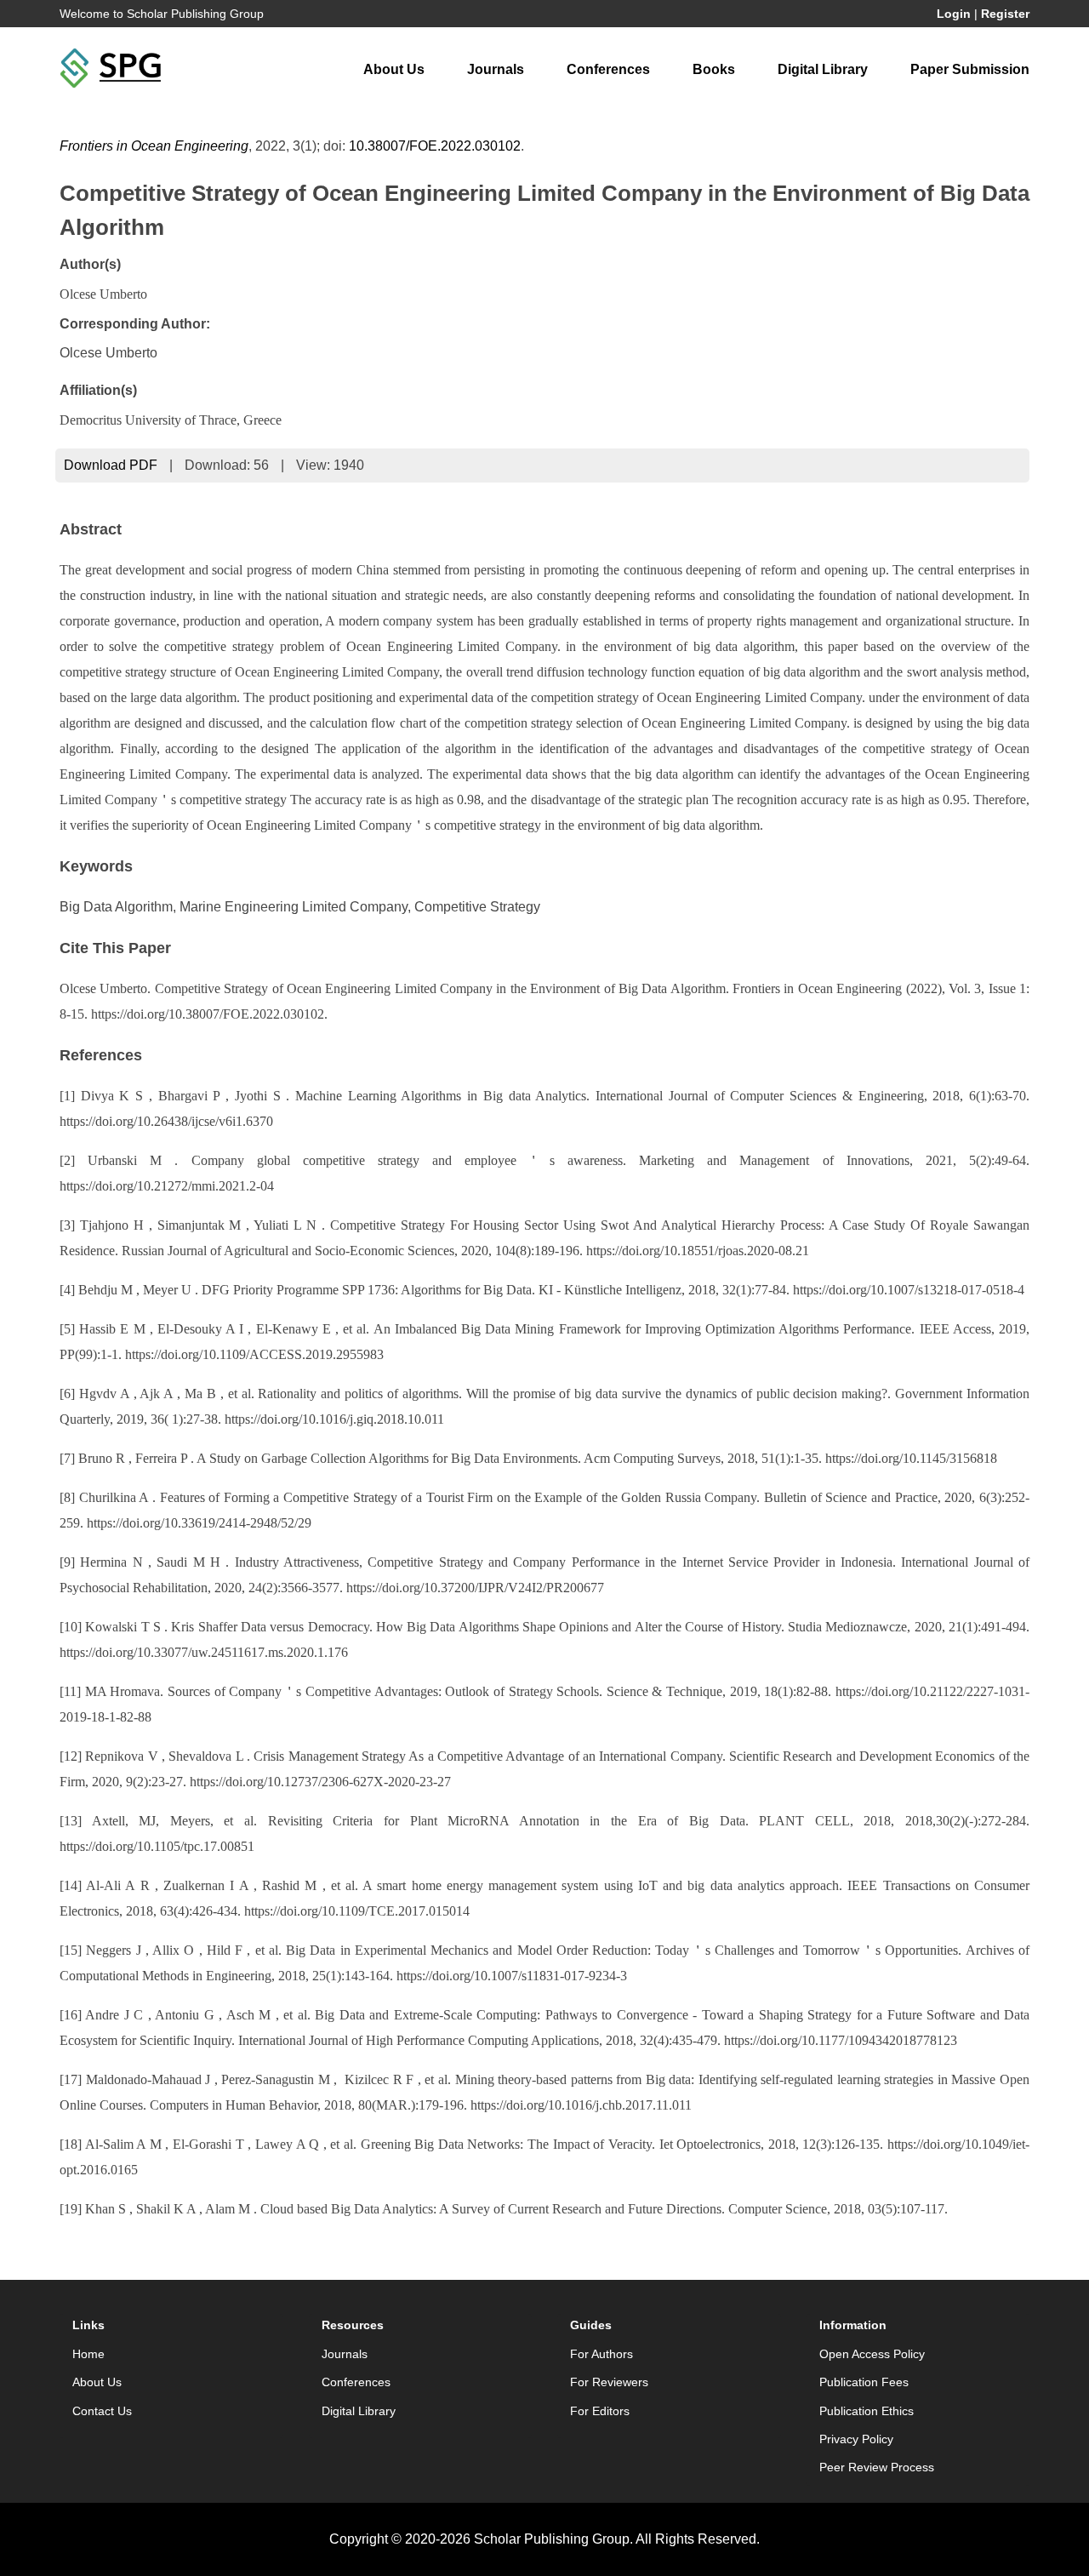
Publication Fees (864, 2382)
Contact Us (102, 2411)
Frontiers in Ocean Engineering (154, 146)
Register (1005, 14)
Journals (496, 69)
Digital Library (823, 69)
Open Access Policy (872, 2354)
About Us (394, 69)
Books (714, 69)
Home (88, 2354)
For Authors (602, 2354)
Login (954, 14)
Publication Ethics (867, 2411)
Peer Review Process (877, 2467)
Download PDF (111, 465)
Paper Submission (970, 69)
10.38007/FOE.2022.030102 (435, 146)
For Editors (600, 2411)
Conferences (608, 69)
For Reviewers (609, 2382)
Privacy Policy (856, 2439)
